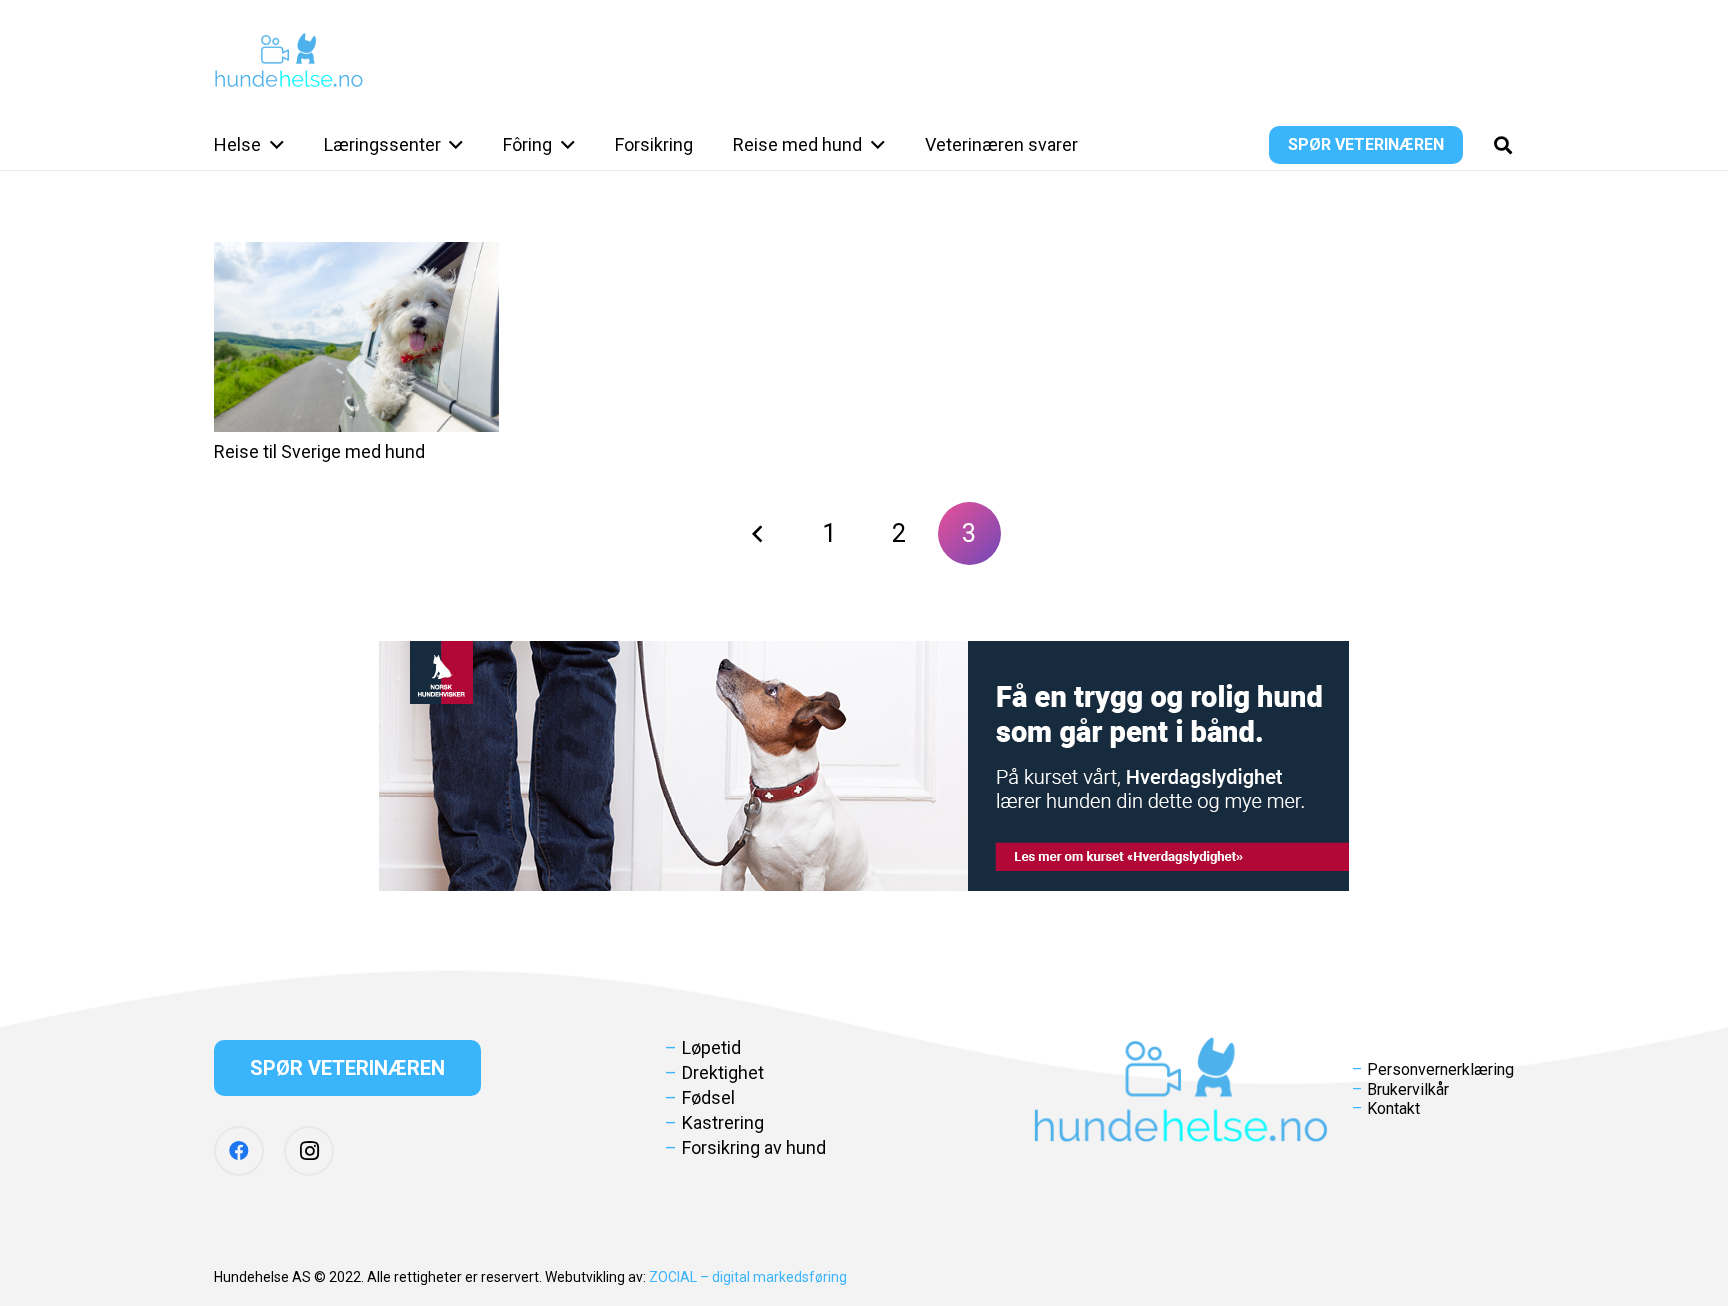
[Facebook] (239, 1151)
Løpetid (711, 1047)
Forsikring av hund (754, 1147)
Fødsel (708, 1097)
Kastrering (723, 1122)
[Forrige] (758, 533)
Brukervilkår (1408, 1089)
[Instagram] (309, 1151)
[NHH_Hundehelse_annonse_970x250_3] (864, 766)
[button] (272, 145)
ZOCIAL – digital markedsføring (748, 1277)
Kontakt (1393, 1108)
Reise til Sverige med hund (319, 451)
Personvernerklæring (1440, 1069)
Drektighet (723, 1072)
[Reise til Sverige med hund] (356, 337)
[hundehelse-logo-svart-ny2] (289, 60)
